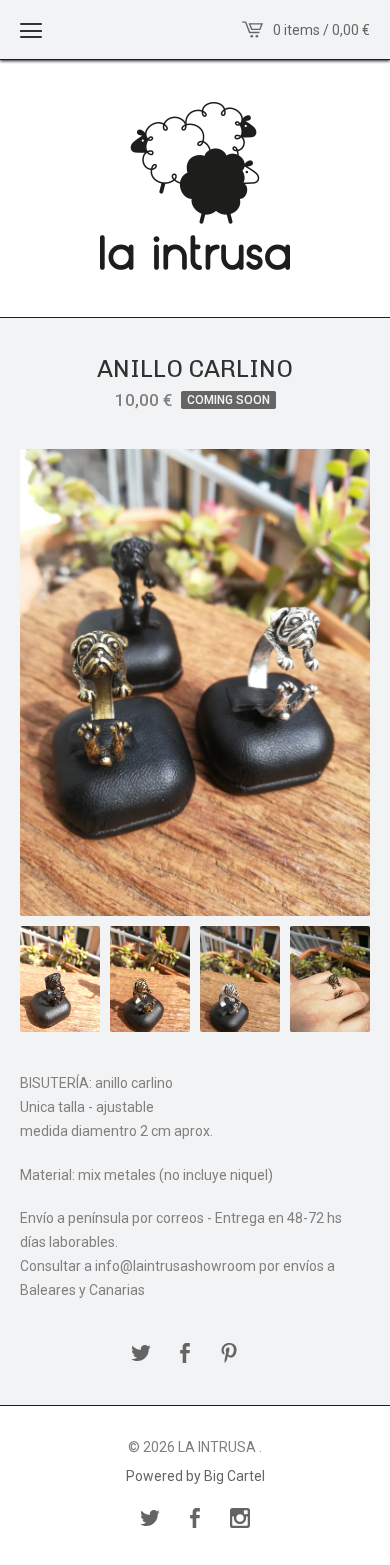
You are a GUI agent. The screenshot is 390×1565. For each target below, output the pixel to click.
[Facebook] (195, 1520)
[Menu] (31, 30)
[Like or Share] (185, 1354)
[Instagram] (240, 1520)
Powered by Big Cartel (195, 1476)
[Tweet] (141, 1354)
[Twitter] (150, 1520)
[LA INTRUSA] (195, 186)
